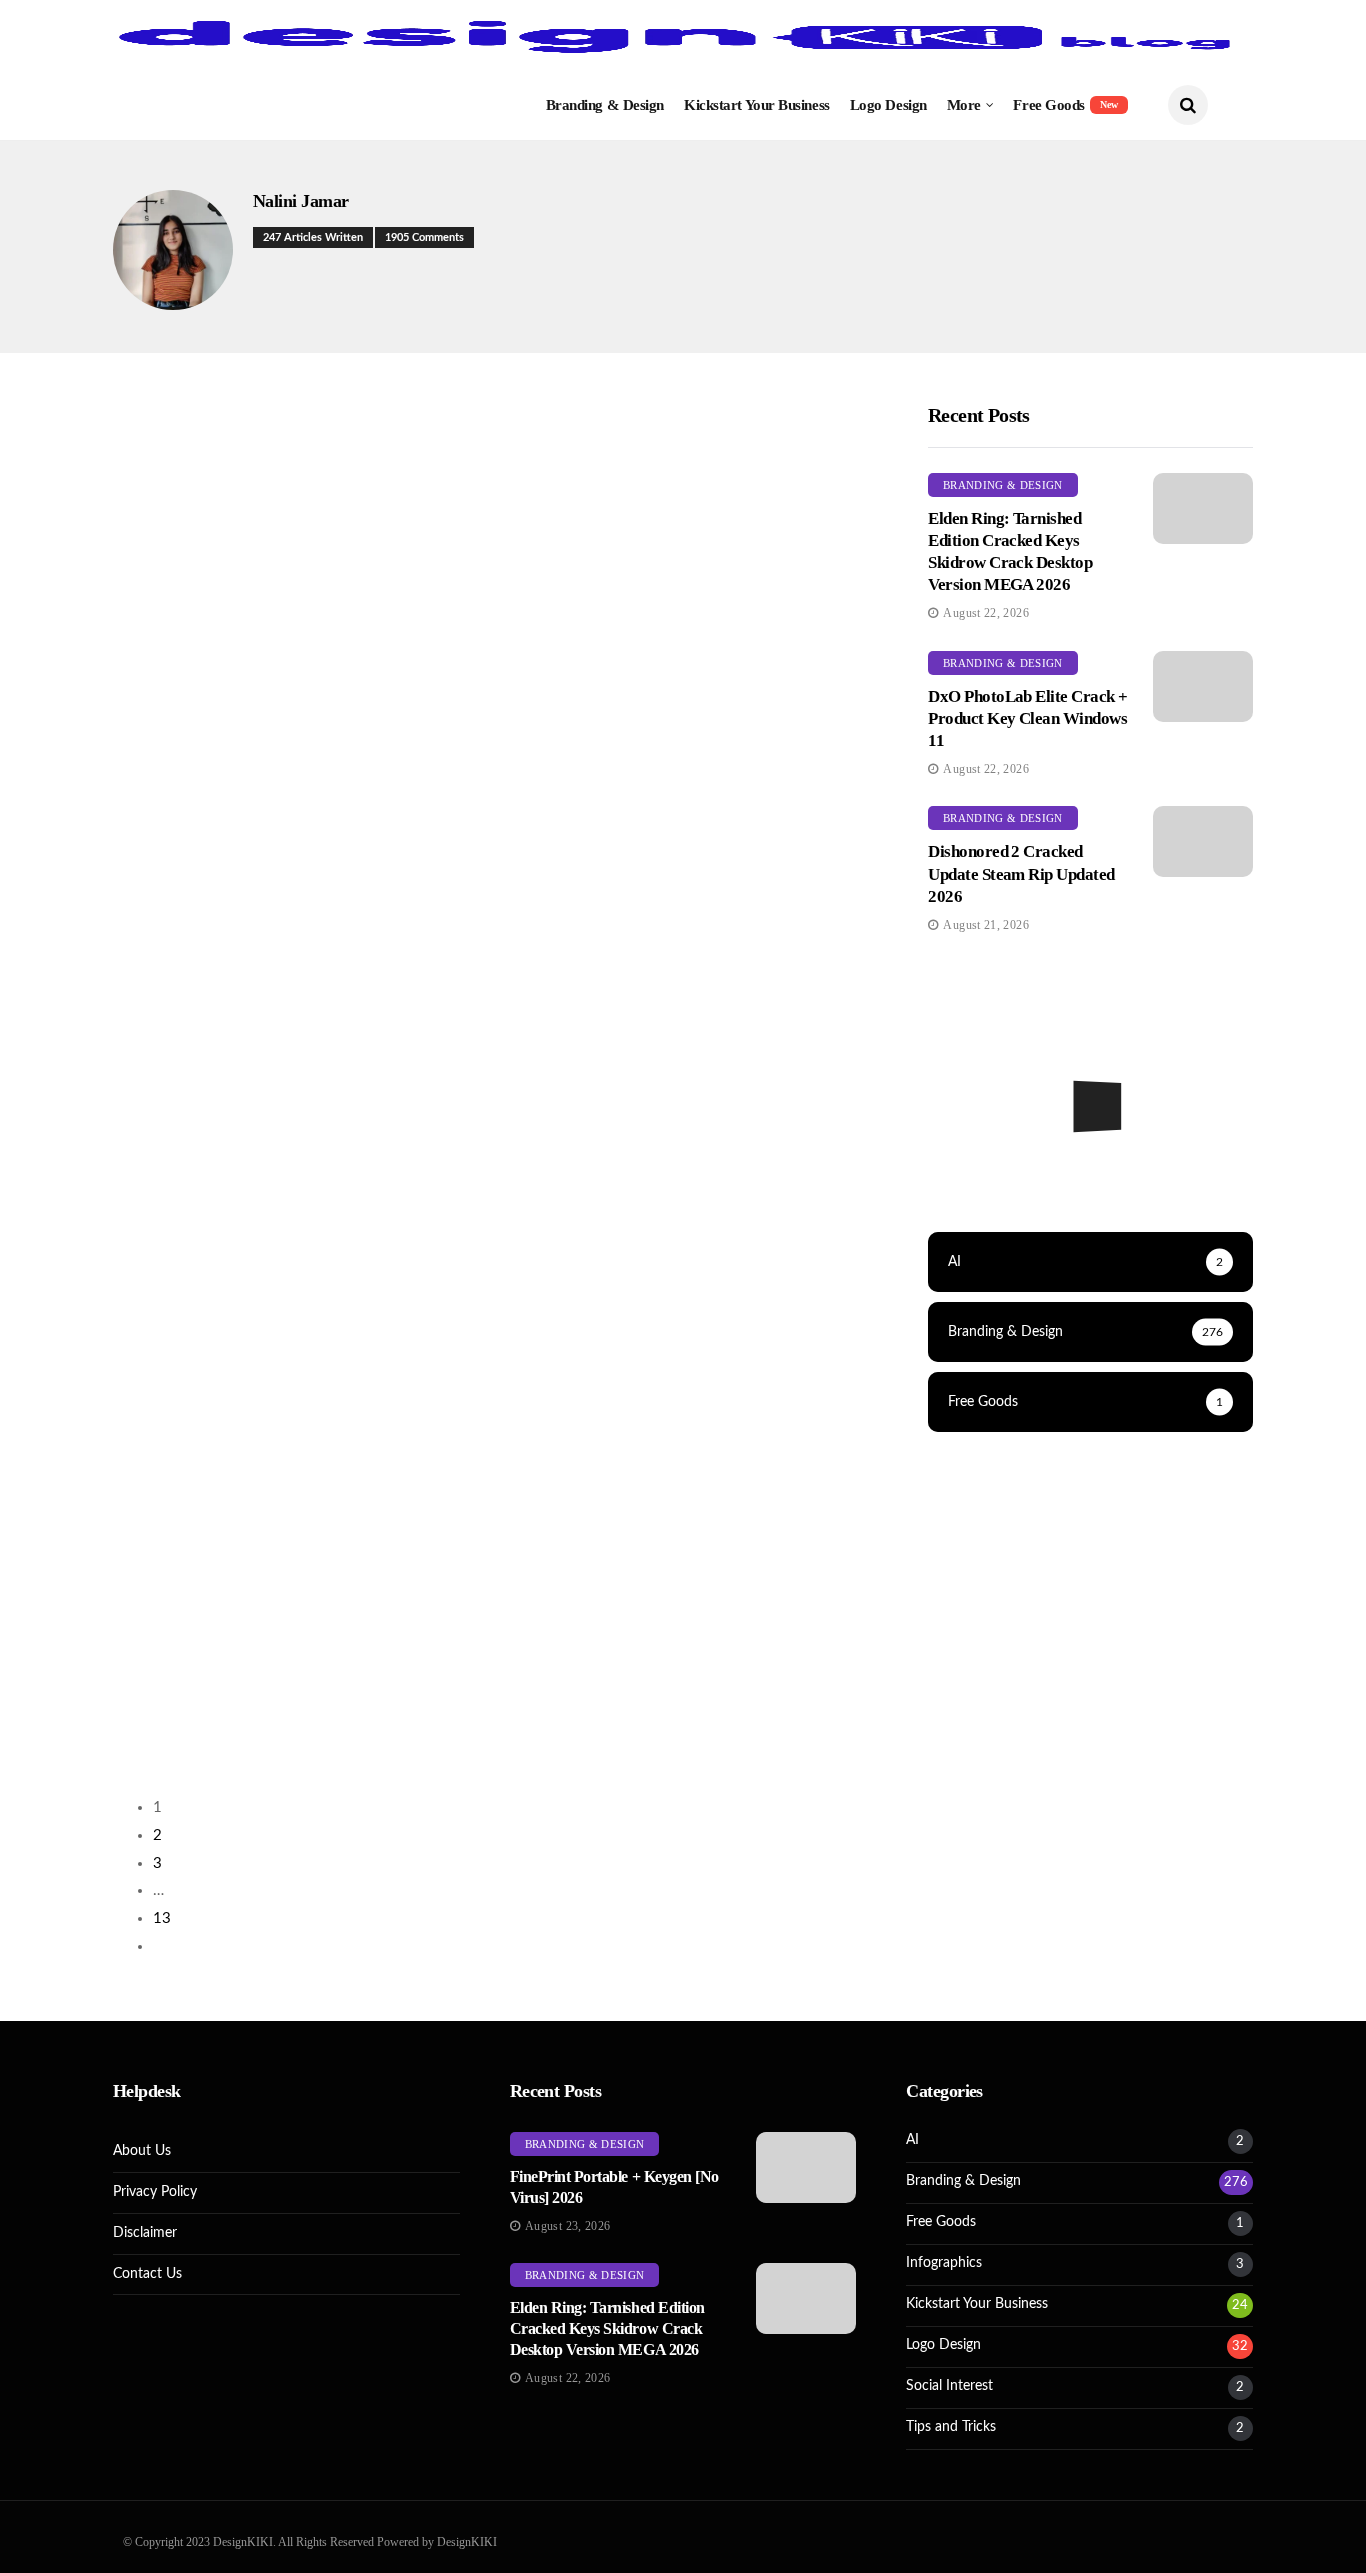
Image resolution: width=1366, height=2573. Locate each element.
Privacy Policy (155, 2192)
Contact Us (147, 2274)
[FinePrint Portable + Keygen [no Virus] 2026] (806, 2167)
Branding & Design (605, 105)
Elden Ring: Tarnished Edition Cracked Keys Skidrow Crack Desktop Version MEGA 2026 (607, 2328)
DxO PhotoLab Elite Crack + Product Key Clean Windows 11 (1028, 718)
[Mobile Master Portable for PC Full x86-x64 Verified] (1090, 1172)
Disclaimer (145, 2233)
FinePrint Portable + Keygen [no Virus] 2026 (276, 514)
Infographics (944, 2263)
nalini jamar (301, 201)
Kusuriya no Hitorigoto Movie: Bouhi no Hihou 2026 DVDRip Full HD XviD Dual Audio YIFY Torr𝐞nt (288, 1768)
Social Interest (949, 2386)
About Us (142, 2151)
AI (912, 2140)
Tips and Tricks (951, 2427)
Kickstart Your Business (757, 105)
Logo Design (888, 105)
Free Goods (1065, 105)
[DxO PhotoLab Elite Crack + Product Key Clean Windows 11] (1203, 686)
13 (162, 1918)
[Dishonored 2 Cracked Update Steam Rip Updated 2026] (1203, 841)
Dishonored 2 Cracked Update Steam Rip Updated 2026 (1021, 873)
